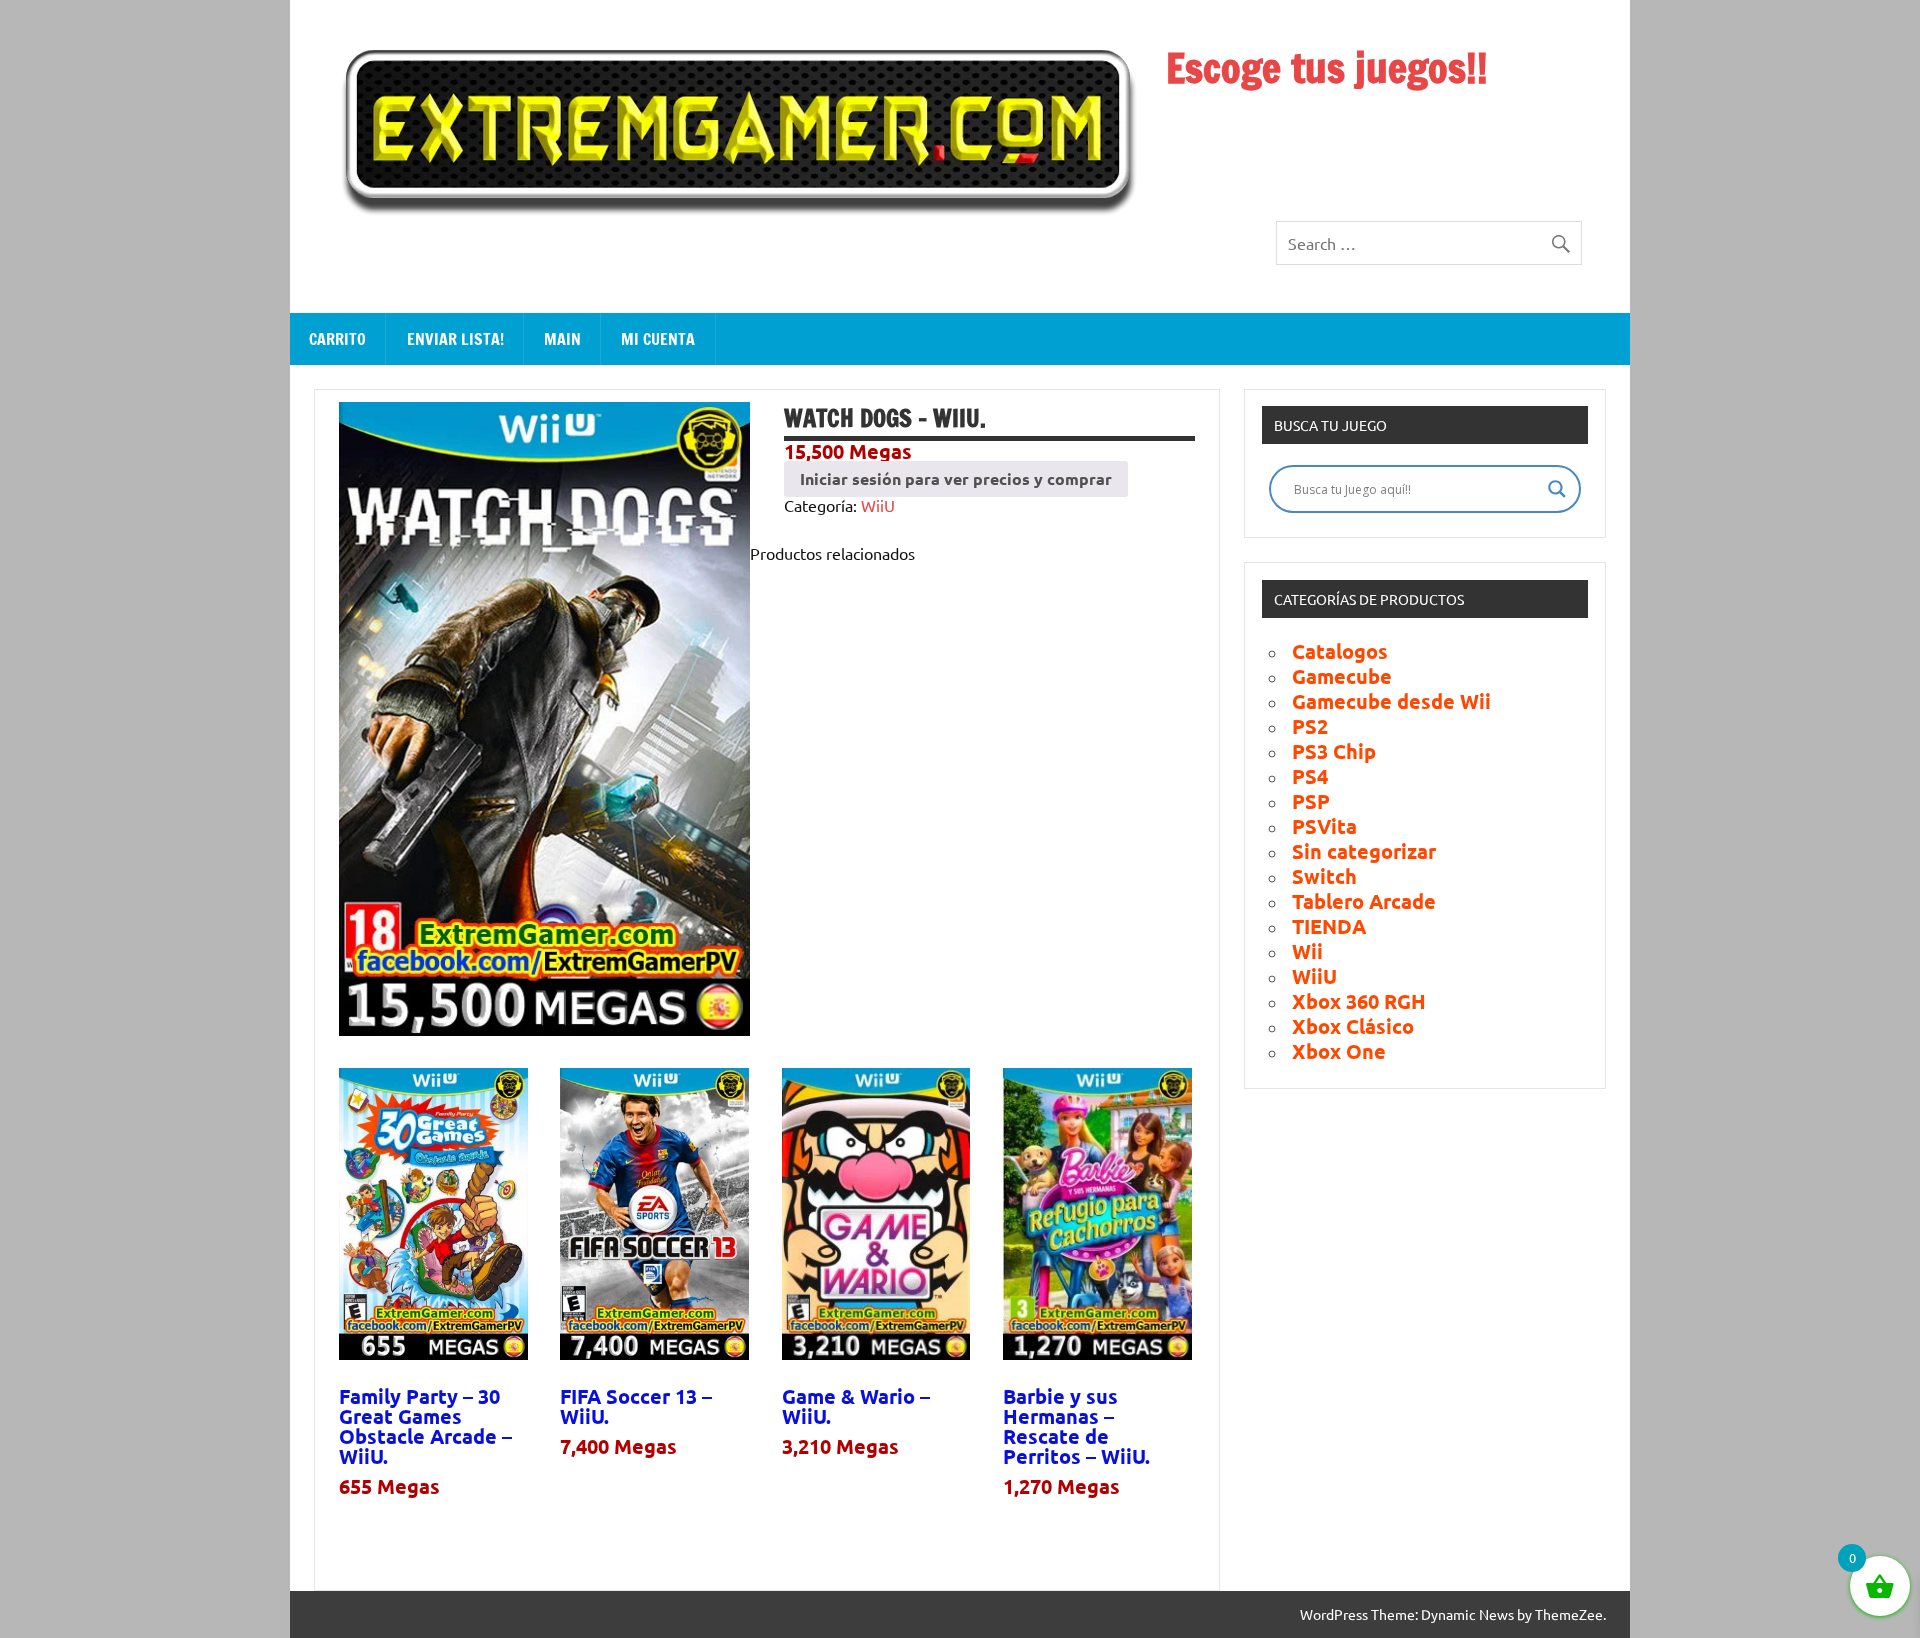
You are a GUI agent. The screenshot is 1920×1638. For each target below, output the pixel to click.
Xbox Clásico (1353, 1026)
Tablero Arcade (1364, 901)
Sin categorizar (1364, 851)
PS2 (1310, 726)
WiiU (878, 505)
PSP (1311, 801)
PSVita (1324, 826)
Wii (1307, 951)
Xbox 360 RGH (1359, 1001)
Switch (1324, 876)
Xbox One (1339, 1051)
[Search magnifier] (1557, 489)
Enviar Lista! (455, 339)
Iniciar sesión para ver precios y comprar (956, 478)
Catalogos (1340, 651)
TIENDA (1329, 926)
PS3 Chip (1334, 751)
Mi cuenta (658, 339)
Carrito (337, 339)
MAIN (562, 339)
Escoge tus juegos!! (1327, 67)
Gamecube (1342, 676)
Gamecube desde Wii (1391, 701)
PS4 (1310, 776)
